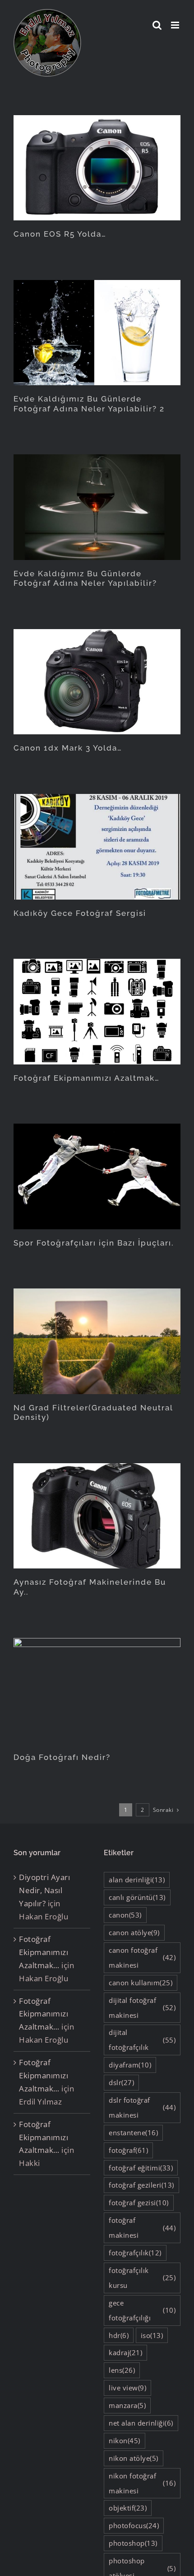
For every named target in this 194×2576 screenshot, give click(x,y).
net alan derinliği (141, 2423)
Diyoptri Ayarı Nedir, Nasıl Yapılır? (44, 1890)
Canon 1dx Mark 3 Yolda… (68, 748)
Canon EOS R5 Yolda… (60, 234)
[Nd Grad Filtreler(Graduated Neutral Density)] (97, 1341)
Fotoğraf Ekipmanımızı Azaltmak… (87, 1078)
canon (125, 1915)
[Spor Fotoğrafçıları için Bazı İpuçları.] (97, 1176)
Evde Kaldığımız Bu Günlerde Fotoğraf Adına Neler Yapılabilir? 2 (89, 404)
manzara (127, 2405)
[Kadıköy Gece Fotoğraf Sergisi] (97, 847)
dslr (121, 2082)
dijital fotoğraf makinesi (142, 2008)
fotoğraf (128, 2150)
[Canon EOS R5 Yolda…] (97, 168)
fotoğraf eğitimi (141, 2168)
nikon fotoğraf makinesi (142, 2483)
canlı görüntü (137, 1897)
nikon (125, 2441)
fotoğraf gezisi (139, 2203)
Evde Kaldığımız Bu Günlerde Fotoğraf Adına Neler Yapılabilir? (85, 579)
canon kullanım (141, 1983)
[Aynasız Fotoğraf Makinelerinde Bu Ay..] (97, 1516)
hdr (119, 2335)
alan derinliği (137, 1880)
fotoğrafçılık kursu (142, 2278)
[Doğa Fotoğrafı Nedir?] (97, 1691)
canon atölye (134, 1932)
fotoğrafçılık (135, 2253)
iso (152, 2335)
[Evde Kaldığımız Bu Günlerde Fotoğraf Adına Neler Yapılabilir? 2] (97, 333)
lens (122, 2370)
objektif (128, 2508)
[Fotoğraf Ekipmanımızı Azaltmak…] (97, 1011)
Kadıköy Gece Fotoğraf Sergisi (80, 913)
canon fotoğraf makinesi (142, 1958)
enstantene (133, 2133)
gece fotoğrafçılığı (142, 2310)
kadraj (125, 2352)
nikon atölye (134, 2458)
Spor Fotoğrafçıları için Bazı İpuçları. (94, 1243)
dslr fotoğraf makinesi (142, 2107)
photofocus (134, 2525)
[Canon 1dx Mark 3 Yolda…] (97, 682)
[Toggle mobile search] (157, 25)
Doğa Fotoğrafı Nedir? (62, 1757)
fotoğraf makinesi (142, 2228)
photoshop (133, 2543)
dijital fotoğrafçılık (142, 2040)
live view (127, 2388)
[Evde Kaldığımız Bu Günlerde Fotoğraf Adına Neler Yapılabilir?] (97, 507)
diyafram (130, 2065)
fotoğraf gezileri (141, 2185)
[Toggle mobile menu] (176, 25)
